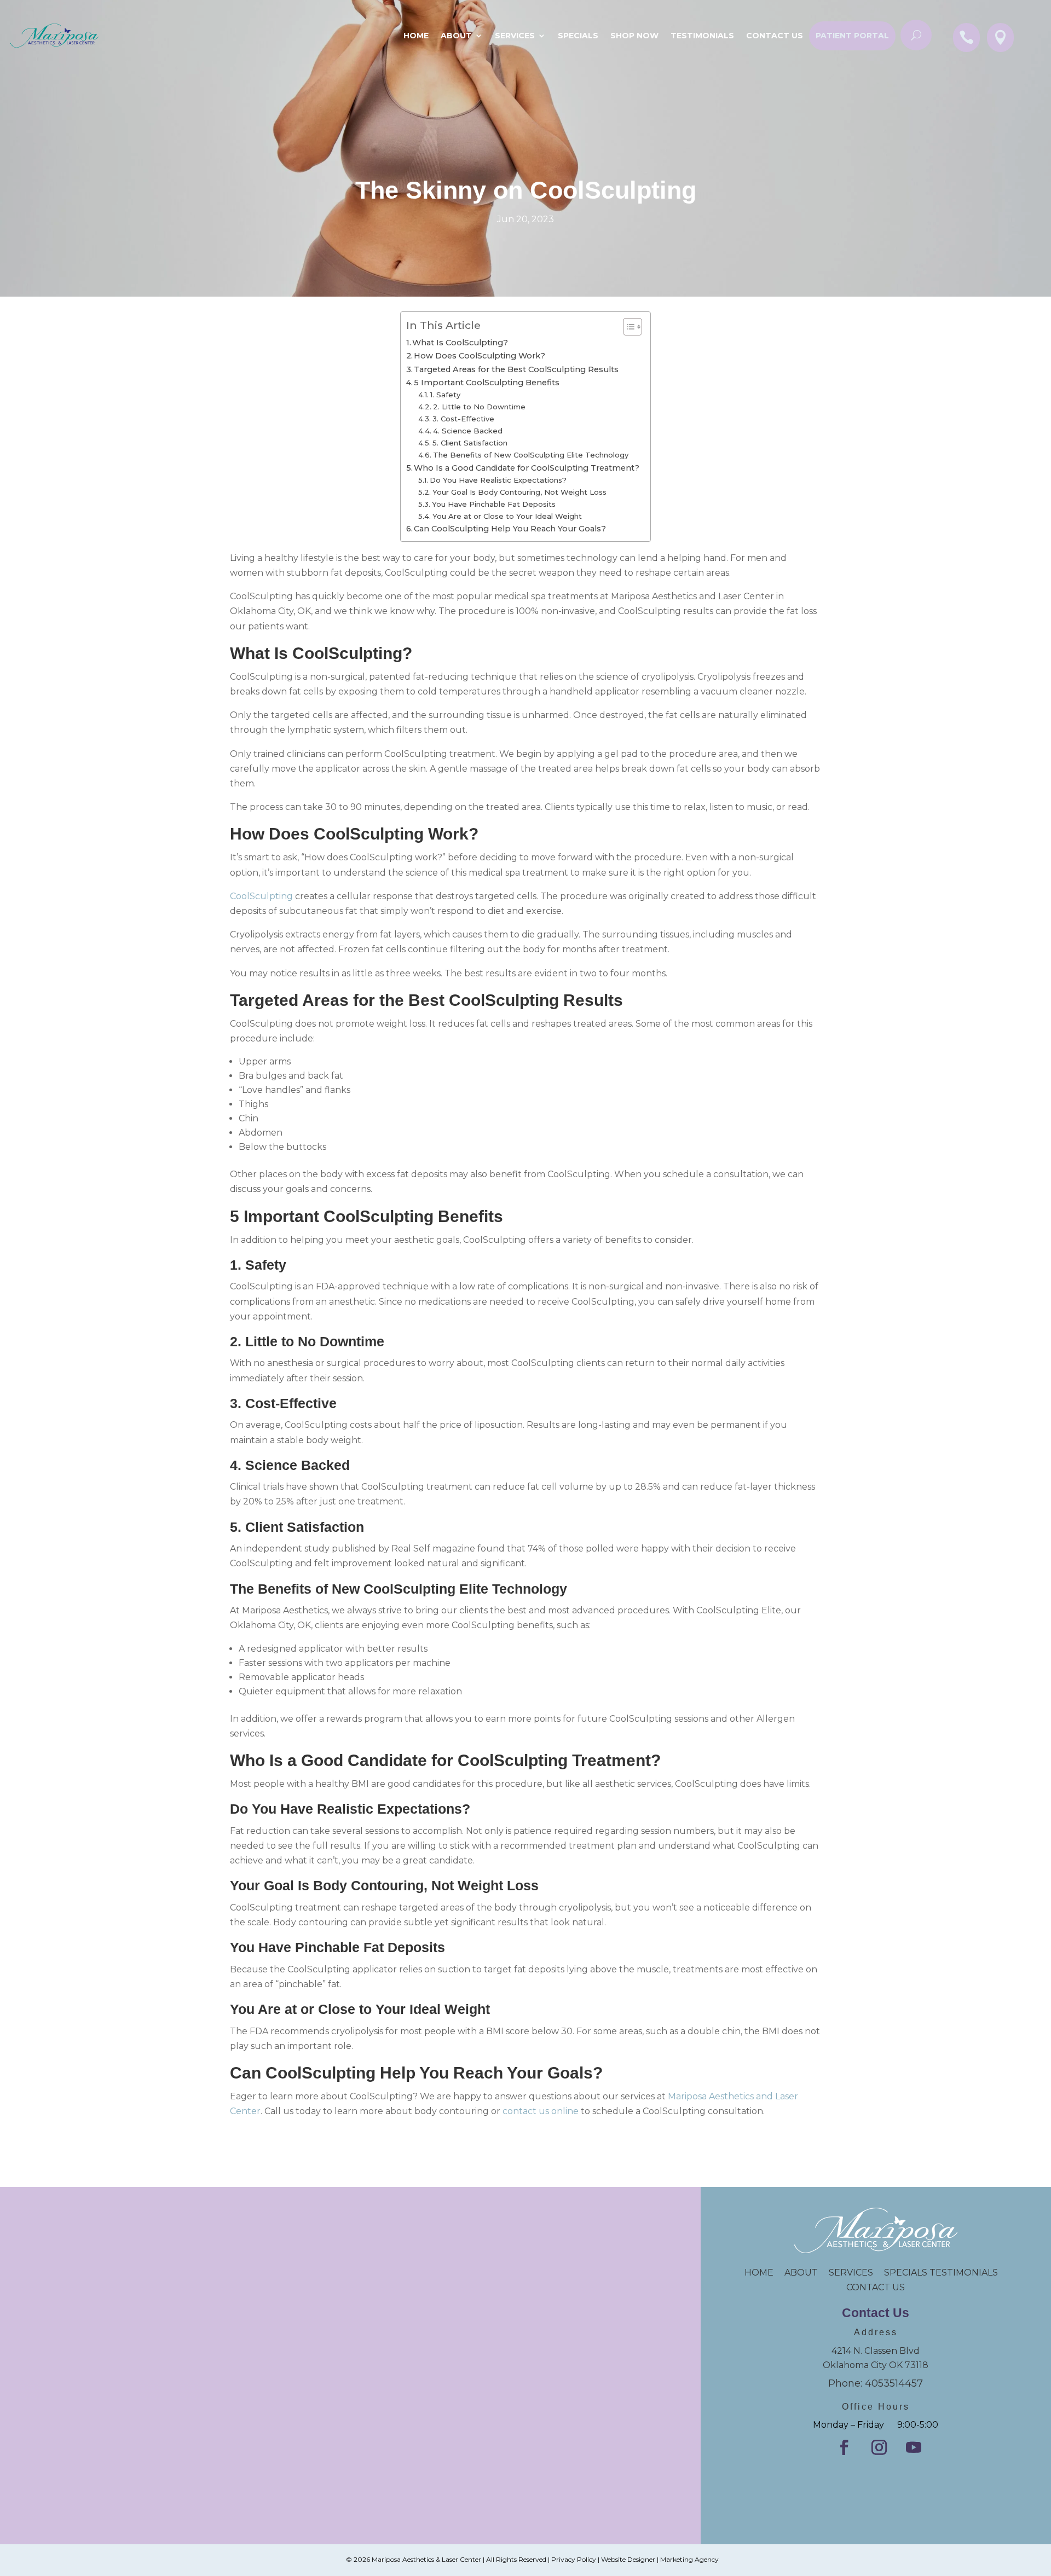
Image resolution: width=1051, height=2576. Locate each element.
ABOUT (801, 2273)
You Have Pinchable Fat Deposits (494, 504)
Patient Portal (852, 36)
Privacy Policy (574, 2559)
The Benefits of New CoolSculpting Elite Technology (531, 455)
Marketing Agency (689, 2559)
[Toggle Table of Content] (627, 327)
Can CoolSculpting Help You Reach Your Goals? (510, 529)
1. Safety (445, 395)
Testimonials (702, 36)
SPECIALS (578, 36)
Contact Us (775, 36)
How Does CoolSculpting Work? (480, 356)
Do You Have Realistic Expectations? (498, 480)
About (456, 36)
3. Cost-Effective (463, 419)
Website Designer (628, 2559)
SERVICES (851, 2273)
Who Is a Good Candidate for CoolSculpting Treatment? (527, 468)
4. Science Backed (468, 431)
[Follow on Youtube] (914, 2447)
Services (515, 36)
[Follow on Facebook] (844, 2447)
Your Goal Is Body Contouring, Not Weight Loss (519, 492)
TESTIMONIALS (968, 2273)
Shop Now (634, 36)
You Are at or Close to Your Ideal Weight (507, 516)
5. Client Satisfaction (470, 443)
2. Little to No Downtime (479, 407)
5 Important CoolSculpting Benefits (487, 383)
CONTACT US (876, 2287)
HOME (764, 2273)
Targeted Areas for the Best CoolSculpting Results (516, 369)
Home (416, 36)
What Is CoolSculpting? (461, 343)
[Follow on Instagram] (879, 2447)
